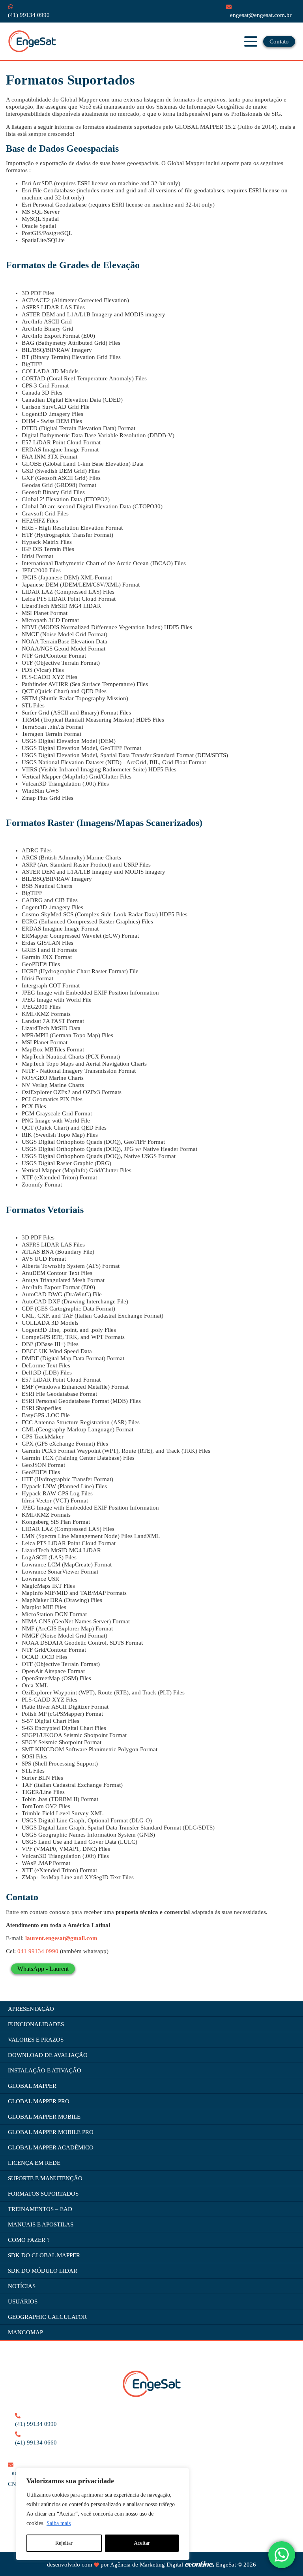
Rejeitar (64, 2543)
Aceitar (142, 2543)
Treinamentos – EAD (40, 2209)
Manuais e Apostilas (41, 2224)
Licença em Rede (34, 2163)
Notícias (22, 2286)
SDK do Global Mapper (44, 2255)
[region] (103, 2514)
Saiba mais (59, 2523)
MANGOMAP (25, 2332)
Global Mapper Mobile (44, 2117)
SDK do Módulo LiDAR (43, 2271)
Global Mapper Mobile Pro (51, 2132)
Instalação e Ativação (45, 2070)
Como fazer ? (29, 2240)
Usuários (23, 2301)
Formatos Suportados (43, 2194)
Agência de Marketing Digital (147, 2565)
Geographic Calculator (47, 2317)
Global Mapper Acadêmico (51, 2147)
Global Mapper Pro (39, 2101)
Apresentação (31, 2009)
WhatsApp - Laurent (43, 1969)
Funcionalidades (36, 2024)
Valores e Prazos (36, 2040)
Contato (279, 41)
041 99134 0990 (38, 1951)
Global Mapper (32, 2086)
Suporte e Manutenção (45, 2178)
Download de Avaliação (48, 2055)
